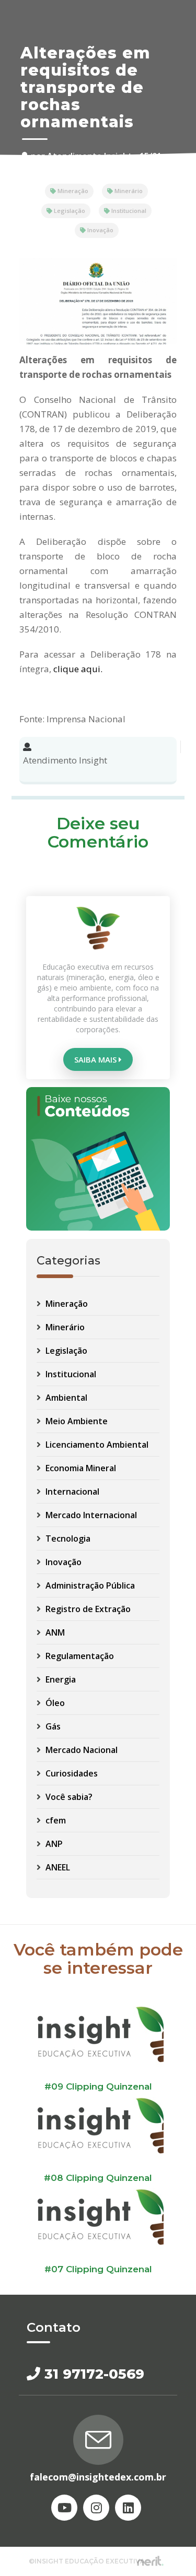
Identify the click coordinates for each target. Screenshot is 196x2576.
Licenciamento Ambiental (96, 1445)
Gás (52, 1726)
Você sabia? (68, 1797)
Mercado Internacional (90, 1515)
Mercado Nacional (80, 1750)
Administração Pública (89, 1585)
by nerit (150, 2561)
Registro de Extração (87, 1609)
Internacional (71, 1492)
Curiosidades (71, 1773)
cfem (55, 1820)
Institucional (128, 211)
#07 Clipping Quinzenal (98, 2269)
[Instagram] (96, 2508)
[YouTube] (64, 2508)
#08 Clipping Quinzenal (98, 2178)
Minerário (128, 191)
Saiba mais (96, 1059)
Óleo (54, 1703)
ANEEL (57, 1867)
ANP (53, 1844)
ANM (54, 1632)
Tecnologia (67, 1539)
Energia (60, 1679)
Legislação (69, 211)
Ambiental (65, 1398)
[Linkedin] (128, 2508)
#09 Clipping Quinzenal (98, 2086)
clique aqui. (78, 669)
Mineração (72, 191)
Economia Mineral (80, 1468)
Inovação (100, 230)
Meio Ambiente (76, 1421)
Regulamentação (79, 1656)
